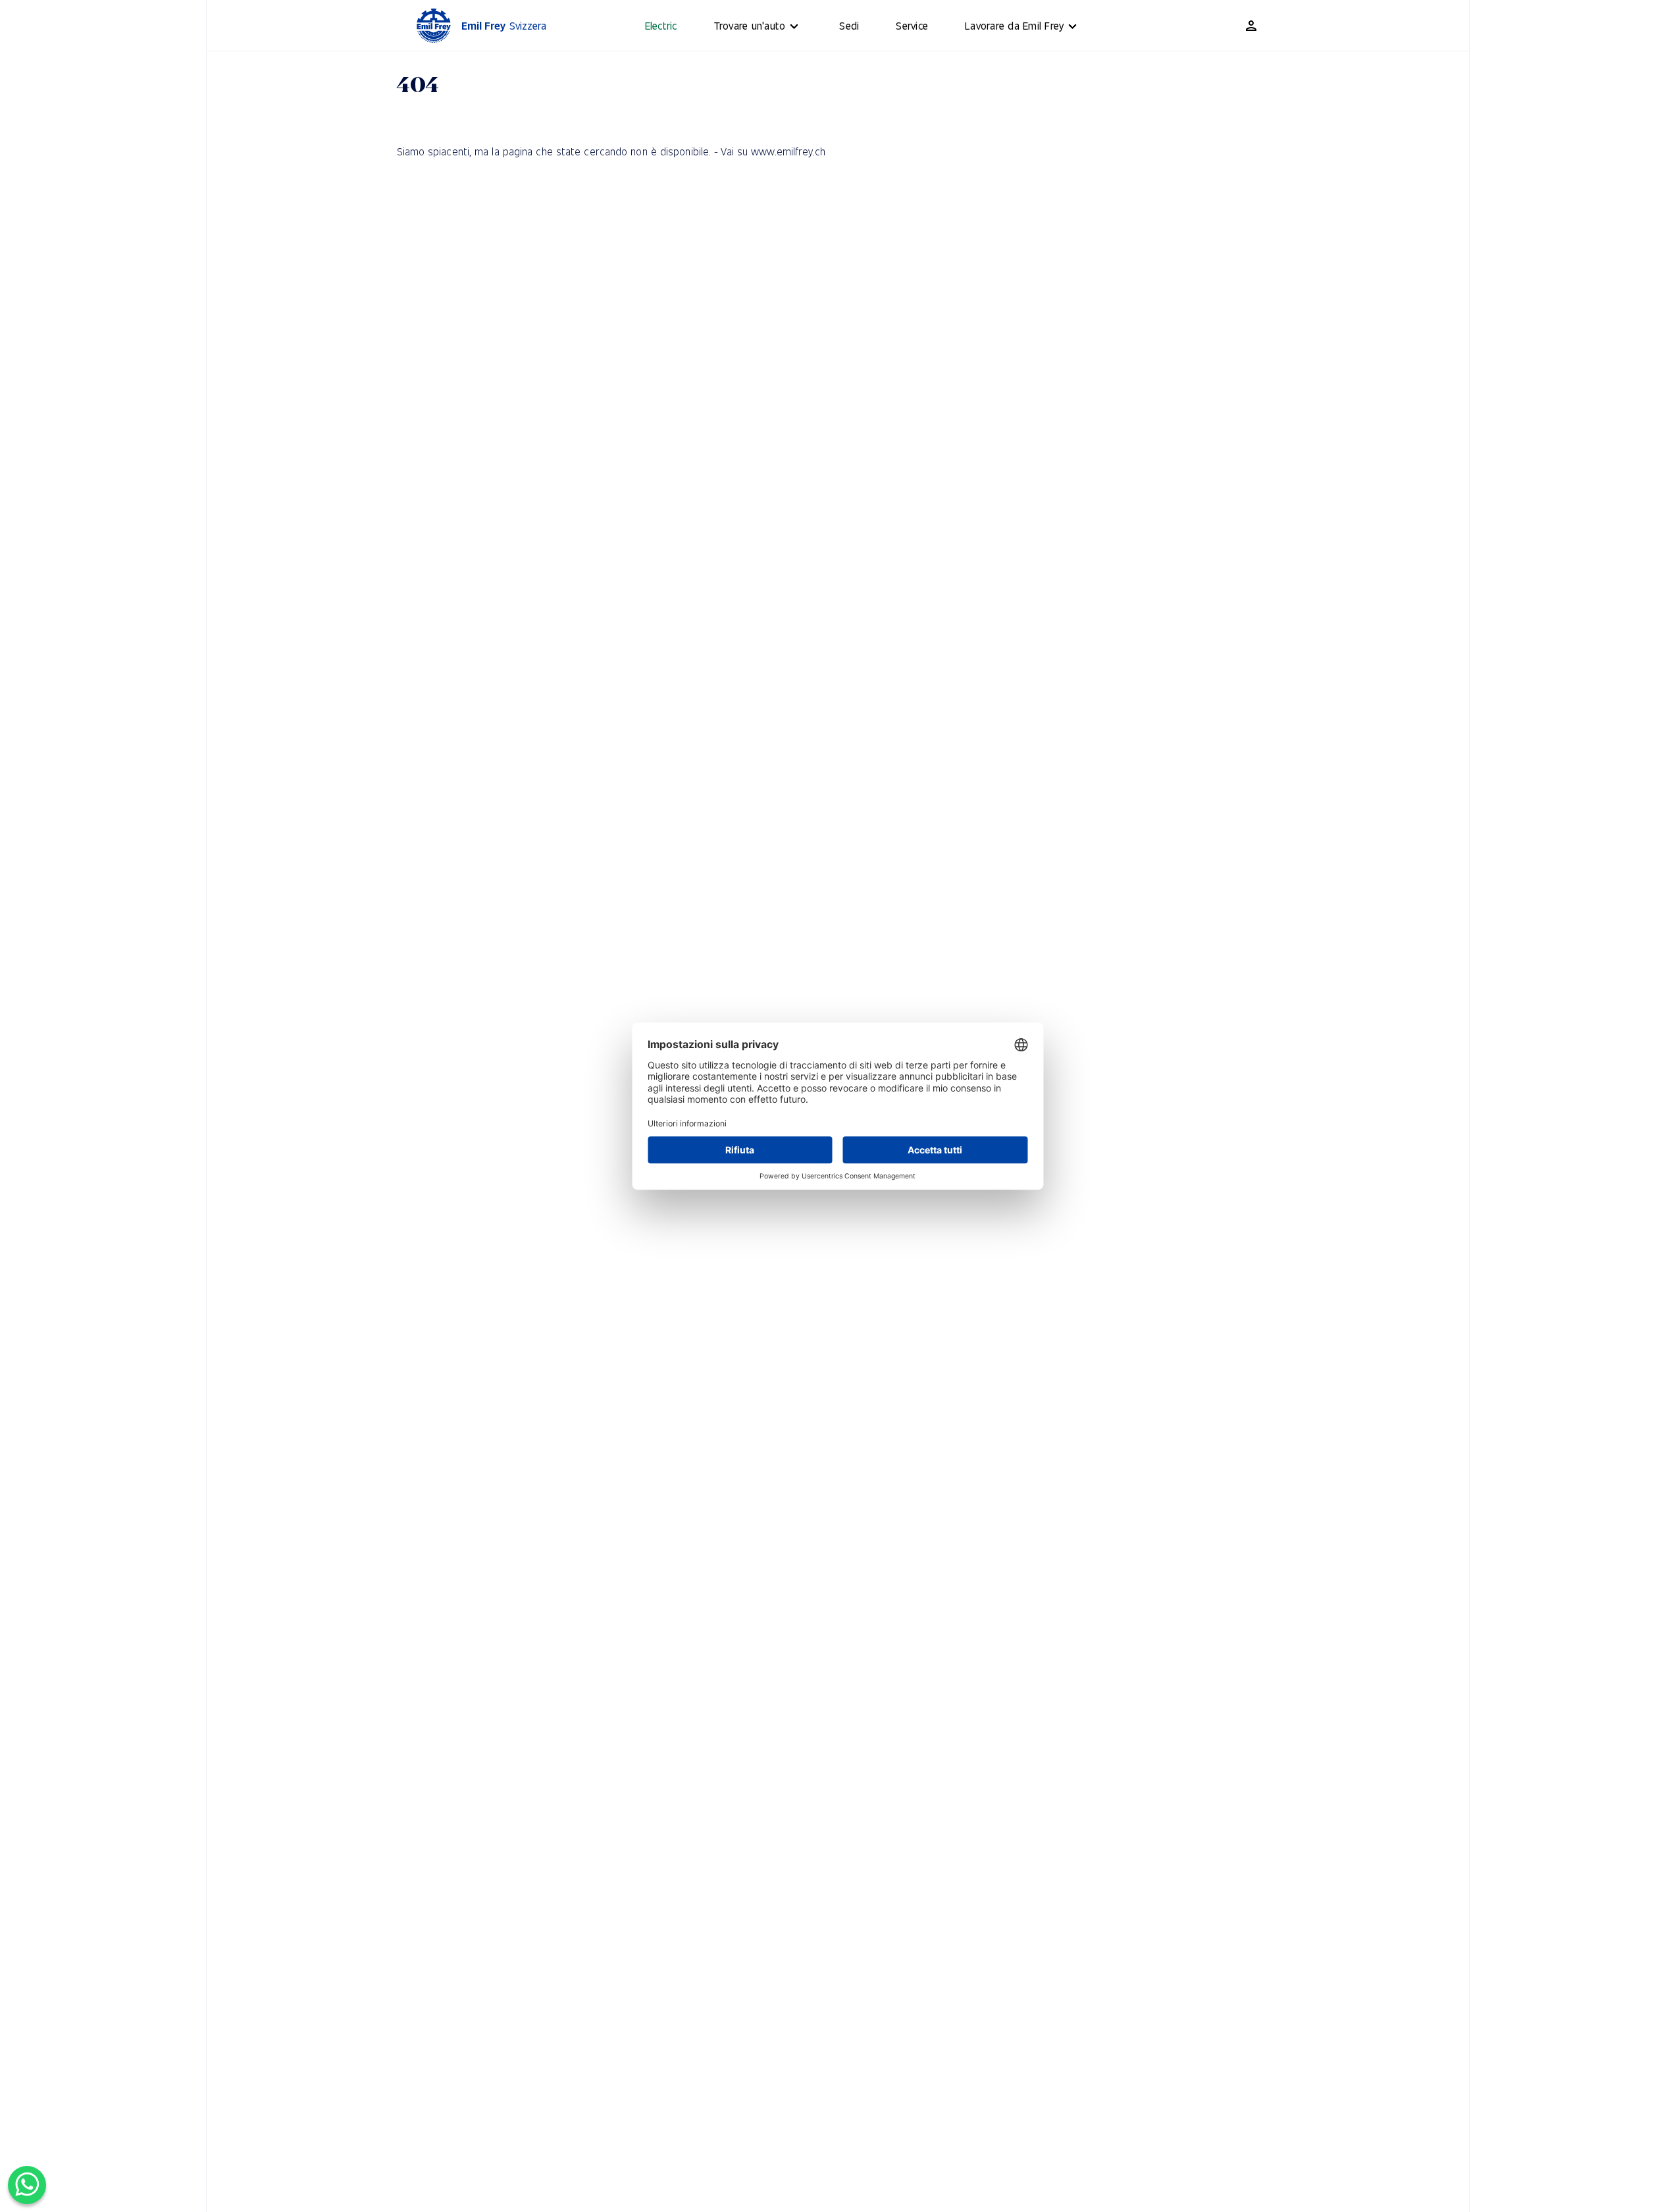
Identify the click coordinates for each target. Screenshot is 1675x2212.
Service (912, 25)
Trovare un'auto (750, 25)
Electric (661, 25)
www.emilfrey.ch (788, 151)
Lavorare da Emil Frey (1014, 25)
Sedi (849, 25)
